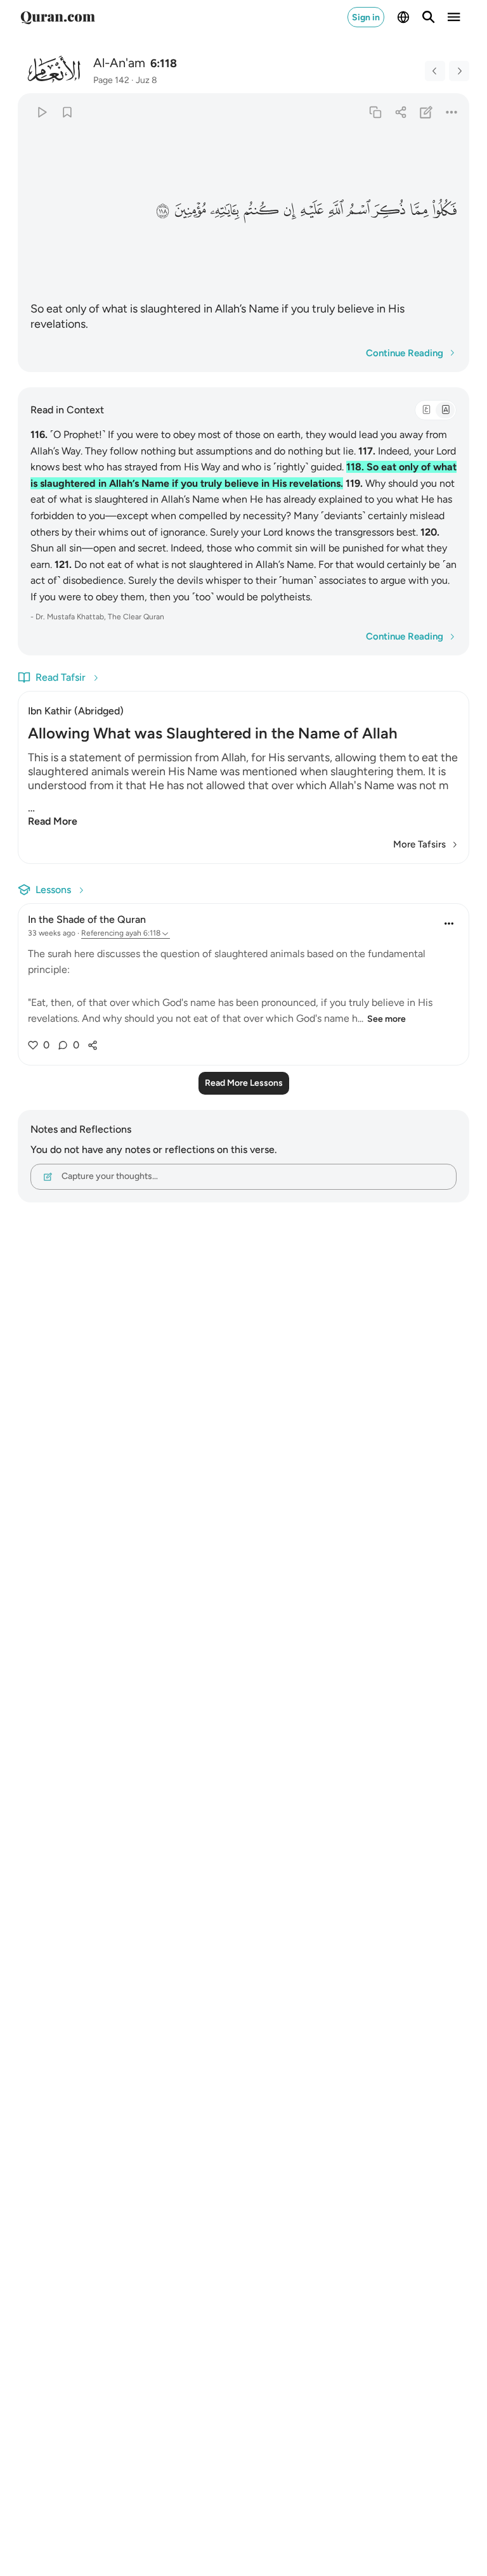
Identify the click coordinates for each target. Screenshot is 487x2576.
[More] (452, 112)
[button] (445, 210)
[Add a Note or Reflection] (426, 112)
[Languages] (403, 17)
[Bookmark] (67, 112)
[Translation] (445, 410)
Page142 (111, 80)
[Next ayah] (459, 71)
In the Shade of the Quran (87, 919)
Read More (53, 821)
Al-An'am (119, 63)
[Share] (400, 112)
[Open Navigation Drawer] (454, 17)
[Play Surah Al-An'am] (42, 112)
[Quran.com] (58, 17)
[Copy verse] (375, 112)
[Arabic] (426, 410)
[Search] (429, 17)
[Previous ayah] (435, 71)
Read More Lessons (244, 1083)
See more (386, 1019)
